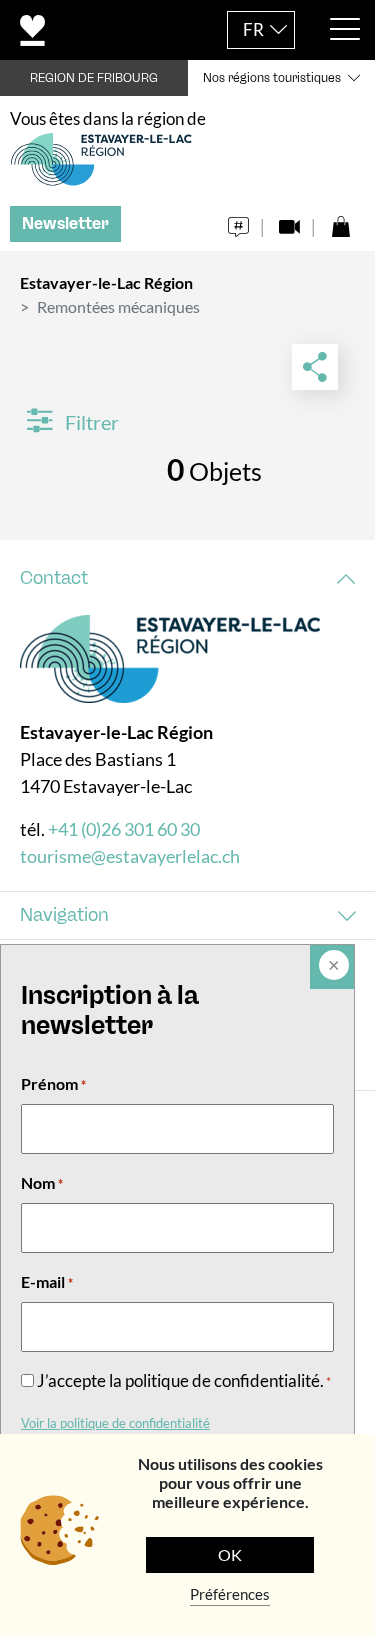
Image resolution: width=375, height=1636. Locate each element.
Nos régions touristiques (272, 78)
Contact (54, 578)
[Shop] (340, 221)
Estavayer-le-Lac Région (106, 282)
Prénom (53, 1083)
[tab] (187, 578)
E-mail (47, 1281)
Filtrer (90, 422)
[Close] (332, 967)
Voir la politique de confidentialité (115, 1423)
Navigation (64, 915)
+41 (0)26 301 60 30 (124, 829)
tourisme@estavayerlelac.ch (130, 856)
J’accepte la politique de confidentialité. (184, 1380)
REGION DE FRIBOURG (94, 78)
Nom (42, 1182)
